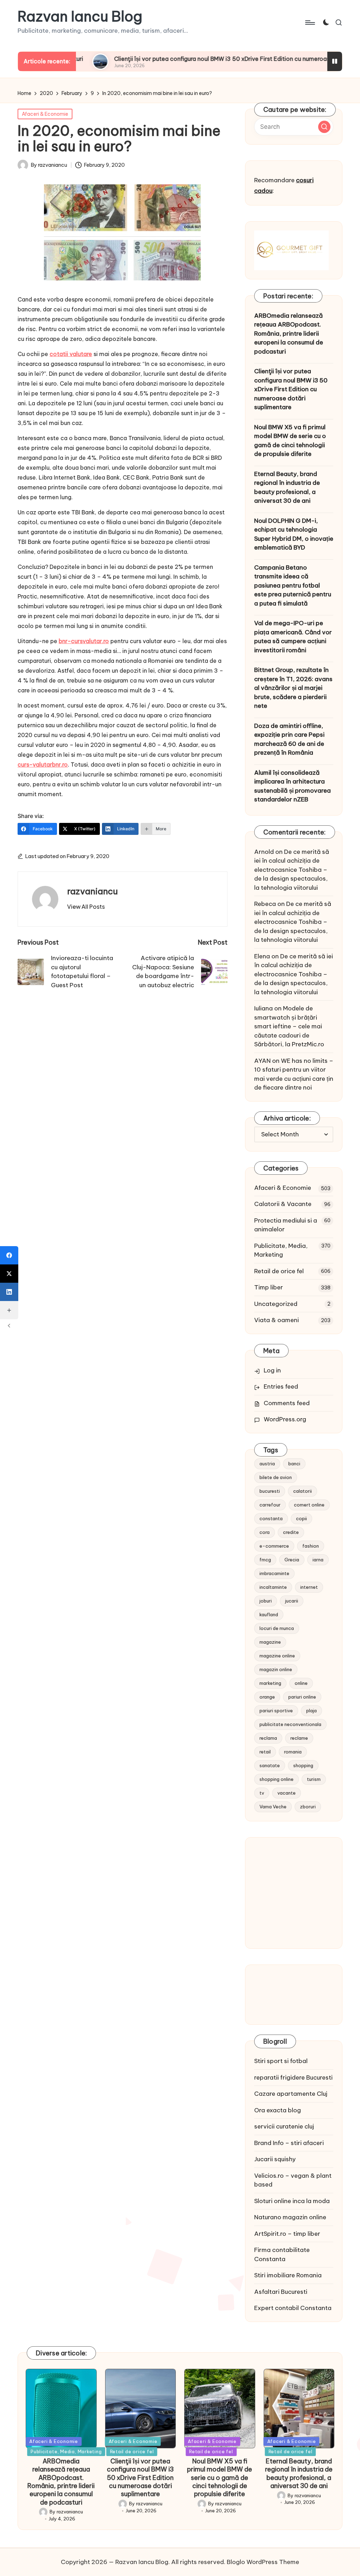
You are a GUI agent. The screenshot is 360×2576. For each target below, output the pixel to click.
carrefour (270, 1505)
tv (262, 1793)
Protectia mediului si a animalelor (286, 1225)
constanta (271, 1518)
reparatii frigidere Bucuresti (293, 2077)
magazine (270, 1642)
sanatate (270, 1765)
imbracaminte (274, 1573)
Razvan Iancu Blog (80, 17)
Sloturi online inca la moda (292, 2201)
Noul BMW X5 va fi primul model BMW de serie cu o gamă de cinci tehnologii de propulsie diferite (290, 441)
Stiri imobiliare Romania (288, 2275)
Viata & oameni (277, 1320)
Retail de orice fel (279, 1271)
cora (265, 1532)
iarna (318, 1560)
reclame (299, 1738)
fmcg (265, 1560)
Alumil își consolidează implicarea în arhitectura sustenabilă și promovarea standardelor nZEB (292, 786)
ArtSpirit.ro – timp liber (287, 2234)
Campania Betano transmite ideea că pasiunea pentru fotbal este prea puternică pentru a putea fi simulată (293, 585)
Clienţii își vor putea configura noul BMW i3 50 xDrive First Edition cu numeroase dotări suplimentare (194, 59)
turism (314, 1779)
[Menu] (310, 23)
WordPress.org (285, 1419)
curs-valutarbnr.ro (43, 764)
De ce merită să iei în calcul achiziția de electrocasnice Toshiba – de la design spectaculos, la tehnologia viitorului (292, 870)
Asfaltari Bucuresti (281, 2292)
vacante (287, 1793)
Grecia (292, 1560)
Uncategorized (276, 1304)
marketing (270, 1683)
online (301, 1683)
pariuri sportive (276, 1711)
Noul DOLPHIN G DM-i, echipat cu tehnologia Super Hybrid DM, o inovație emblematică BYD (294, 534)
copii (301, 1518)
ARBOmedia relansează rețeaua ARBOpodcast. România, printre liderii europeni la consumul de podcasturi (289, 334)
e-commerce (274, 1546)
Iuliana (263, 1008)
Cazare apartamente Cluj (291, 2094)
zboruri (308, 1807)
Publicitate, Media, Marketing (281, 1250)
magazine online (277, 1656)
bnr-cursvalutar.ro (84, 641)
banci (294, 1464)
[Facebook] (9, 1255)
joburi (266, 1601)
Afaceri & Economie (45, 114)
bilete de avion (276, 1477)
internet (309, 1587)
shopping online (277, 1779)
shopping (303, 1765)
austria (267, 1464)
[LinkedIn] (9, 1292)
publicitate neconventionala (290, 1724)
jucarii (292, 1601)
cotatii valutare (71, 354)
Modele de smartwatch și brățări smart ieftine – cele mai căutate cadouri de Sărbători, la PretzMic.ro (289, 1026)
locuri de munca (277, 1628)
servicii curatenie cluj (284, 2126)
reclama (268, 1738)
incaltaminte (273, 1587)
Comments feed (287, 1403)
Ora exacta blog (278, 2110)
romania (293, 1752)
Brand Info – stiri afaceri (289, 2143)
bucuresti (270, 1491)
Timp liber (269, 1287)
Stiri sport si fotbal (281, 2061)
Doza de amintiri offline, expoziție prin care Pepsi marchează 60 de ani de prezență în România (289, 739)
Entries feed (281, 1387)
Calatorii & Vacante (283, 1204)
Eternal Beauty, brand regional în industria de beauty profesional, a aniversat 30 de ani (287, 487)
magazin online (276, 1669)
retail (265, 1752)
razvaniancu (92, 891)
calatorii (303, 1491)
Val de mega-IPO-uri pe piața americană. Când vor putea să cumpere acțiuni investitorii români (293, 637)
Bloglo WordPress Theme (263, 2562)
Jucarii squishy (275, 2159)
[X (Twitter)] (9, 1274)
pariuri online (302, 1697)
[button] (86, 907)
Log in (272, 1370)
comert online (309, 1505)
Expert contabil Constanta (293, 2308)
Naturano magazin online (290, 2217)
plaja (311, 1711)
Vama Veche (273, 1807)
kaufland (269, 1614)
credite (291, 1532)
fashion (311, 1546)
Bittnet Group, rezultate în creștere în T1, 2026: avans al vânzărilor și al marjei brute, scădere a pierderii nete (293, 688)
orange (267, 1697)
